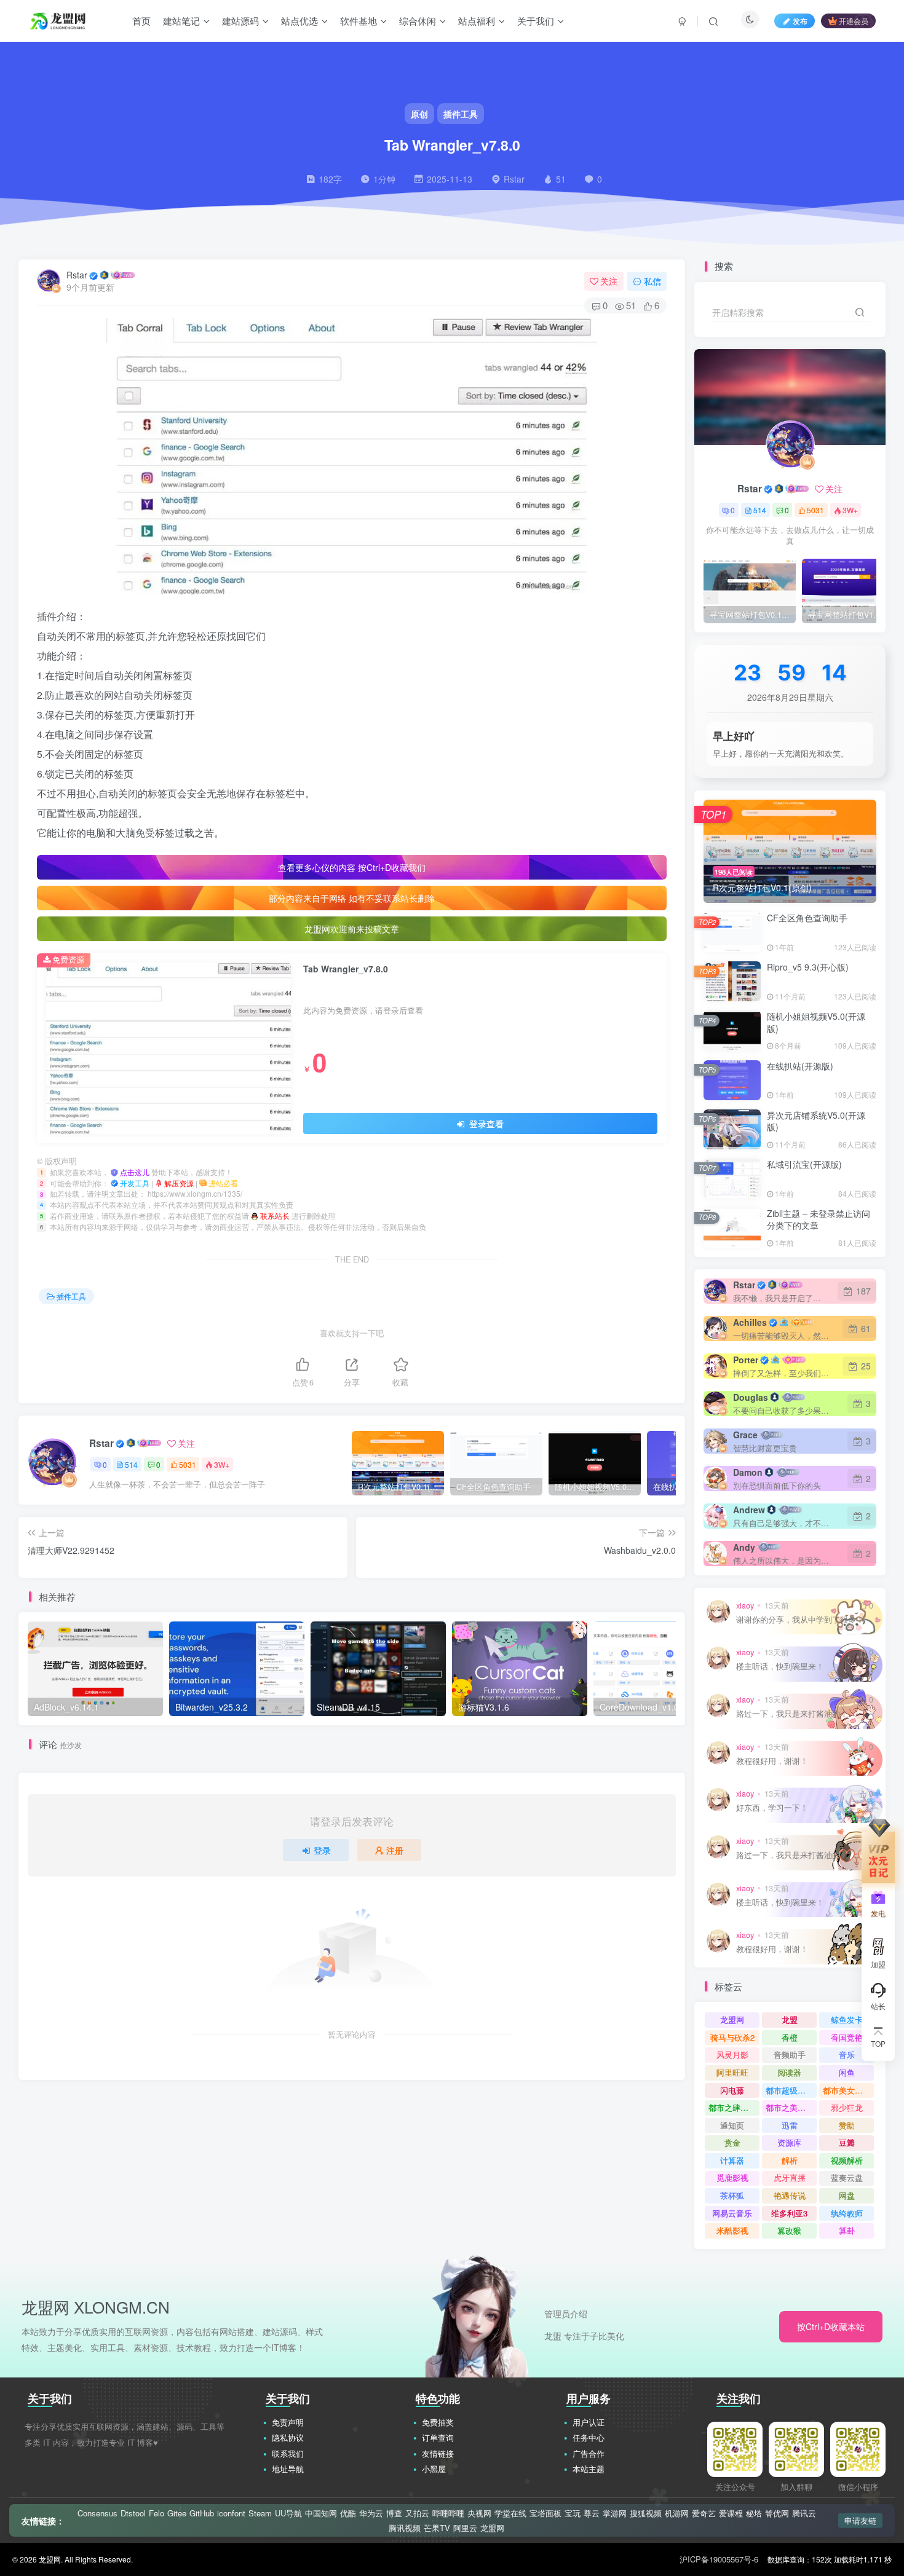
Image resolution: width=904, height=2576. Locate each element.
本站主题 (589, 2469)
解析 (790, 2160)
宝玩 (573, 2513)
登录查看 (485, 1124)
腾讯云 (804, 2513)
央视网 (479, 2513)
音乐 (847, 2054)
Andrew (749, 1510)
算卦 (847, 2230)
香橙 (790, 2037)
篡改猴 (789, 2230)
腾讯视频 (405, 2528)
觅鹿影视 (732, 2177)
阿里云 (465, 2528)
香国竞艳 (847, 2037)
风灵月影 (732, 2054)
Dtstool (133, 2513)
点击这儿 (136, 1172)
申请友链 (860, 2520)
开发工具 (136, 1183)
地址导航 (288, 2469)
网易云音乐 (732, 2213)
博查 (394, 2513)
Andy (744, 1547)
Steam (260, 2513)
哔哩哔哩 (448, 2513)
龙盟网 (732, 2019)
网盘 (847, 2195)
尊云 (592, 2513)
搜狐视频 (646, 2513)
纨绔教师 (847, 2213)
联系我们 (288, 2453)
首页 (141, 21)
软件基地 (359, 21)
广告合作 (589, 2453)
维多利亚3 (789, 2213)
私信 (652, 281)
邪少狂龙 (847, 2107)
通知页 (732, 2125)
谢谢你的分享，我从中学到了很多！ (800, 1620)
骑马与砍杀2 (732, 2037)
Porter (746, 1360)
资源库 (789, 2142)
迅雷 (790, 2125)
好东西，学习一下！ (772, 1808)
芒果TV (437, 2528)
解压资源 (180, 1183)
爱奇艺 (704, 2513)
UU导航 (288, 2513)
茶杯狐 (732, 2195)
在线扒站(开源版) (800, 1066)
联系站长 (276, 1215)
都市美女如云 (847, 2090)
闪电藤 (732, 2090)
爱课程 (731, 2513)
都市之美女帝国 (791, 2107)
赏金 (732, 2142)
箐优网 (777, 2513)
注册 (395, 1850)
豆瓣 (847, 2142)
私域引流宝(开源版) (804, 1164)
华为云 (371, 2513)
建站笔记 (181, 21)
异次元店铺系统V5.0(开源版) (816, 1121)
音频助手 (790, 2054)
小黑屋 (434, 2469)
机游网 (677, 2513)
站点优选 (299, 21)
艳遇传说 (790, 2195)
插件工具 (71, 1296)
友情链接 (438, 2453)
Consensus (97, 2513)
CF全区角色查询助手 (807, 918)
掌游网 (615, 2513)
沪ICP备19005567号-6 (719, 2559)
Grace (745, 1435)
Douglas (751, 1397)
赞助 (847, 2125)
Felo (157, 2513)
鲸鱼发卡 (847, 2019)
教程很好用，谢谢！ (772, 1761)
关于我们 (536, 21)
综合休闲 (418, 21)
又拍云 (417, 2513)
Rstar (77, 275)
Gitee (177, 2513)
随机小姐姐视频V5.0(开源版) (816, 1022)
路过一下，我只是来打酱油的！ (792, 1714)
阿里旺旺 (732, 2072)
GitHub (202, 2513)
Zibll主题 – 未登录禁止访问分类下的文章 (819, 1219)
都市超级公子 (790, 2090)
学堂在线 (510, 2513)
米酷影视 (732, 2230)
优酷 (348, 2513)
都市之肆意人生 (734, 2107)
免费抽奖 (438, 2422)
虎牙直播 (790, 2177)
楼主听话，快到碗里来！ (780, 1667)
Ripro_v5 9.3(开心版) (808, 967)
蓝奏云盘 (847, 2177)
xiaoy (745, 1605)
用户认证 (589, 2422)
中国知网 (321, 2513)
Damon (748, 1472)
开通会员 (854, 21)
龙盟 (790, 2019)
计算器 (732, 2160)
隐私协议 (288, 2437)
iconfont (231, 2513)
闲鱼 (847, 2072)
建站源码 (240, 21)
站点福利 (477, 21)
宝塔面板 (545, 2513)
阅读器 (789, 2072)
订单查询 (438, 2437)
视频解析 (847, 2160)
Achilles (750, 1322)
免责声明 (288, 2422)
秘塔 (754, 2513)
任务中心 (589, 2437)
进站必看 (223, 1183)
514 (131, 1464)
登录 (322, 1850)
